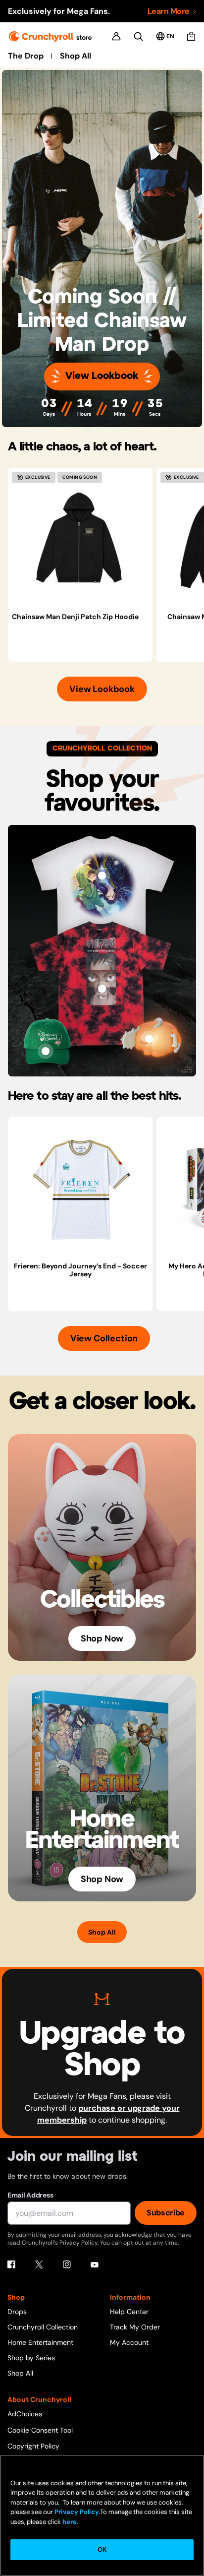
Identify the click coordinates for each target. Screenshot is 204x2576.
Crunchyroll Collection (43, 2327)
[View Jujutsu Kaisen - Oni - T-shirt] (102, 989)
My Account (129, 2342)
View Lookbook (102, 376)
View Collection (104, 1338)
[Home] (50, 36)
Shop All (76, 56)
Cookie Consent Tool (40, 2430)
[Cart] (191, 36)
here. (70, 2522)
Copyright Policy (33, 2446)
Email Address (30, 2195)
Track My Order (135, 2327)
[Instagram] (67, 2264)
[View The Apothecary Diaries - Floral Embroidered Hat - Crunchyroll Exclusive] (46, 1051)
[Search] (138, 36)
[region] (106, 565)
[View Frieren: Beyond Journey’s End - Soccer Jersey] (80, 1190)
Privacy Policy (77, 2512)
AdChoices (25, 2414)
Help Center (129, 2312)
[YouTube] (95, 2264)
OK (102, 2549)
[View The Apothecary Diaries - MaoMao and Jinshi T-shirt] (102, 876)
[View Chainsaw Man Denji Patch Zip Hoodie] (80, 540)
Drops (17, 2312)
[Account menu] (116, 36)
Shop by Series (31, 2358)
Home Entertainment (40, 2342)
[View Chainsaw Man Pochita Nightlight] (149, 1039)
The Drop (26, 56)
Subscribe (166, 2213)
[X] (39, 2264)
